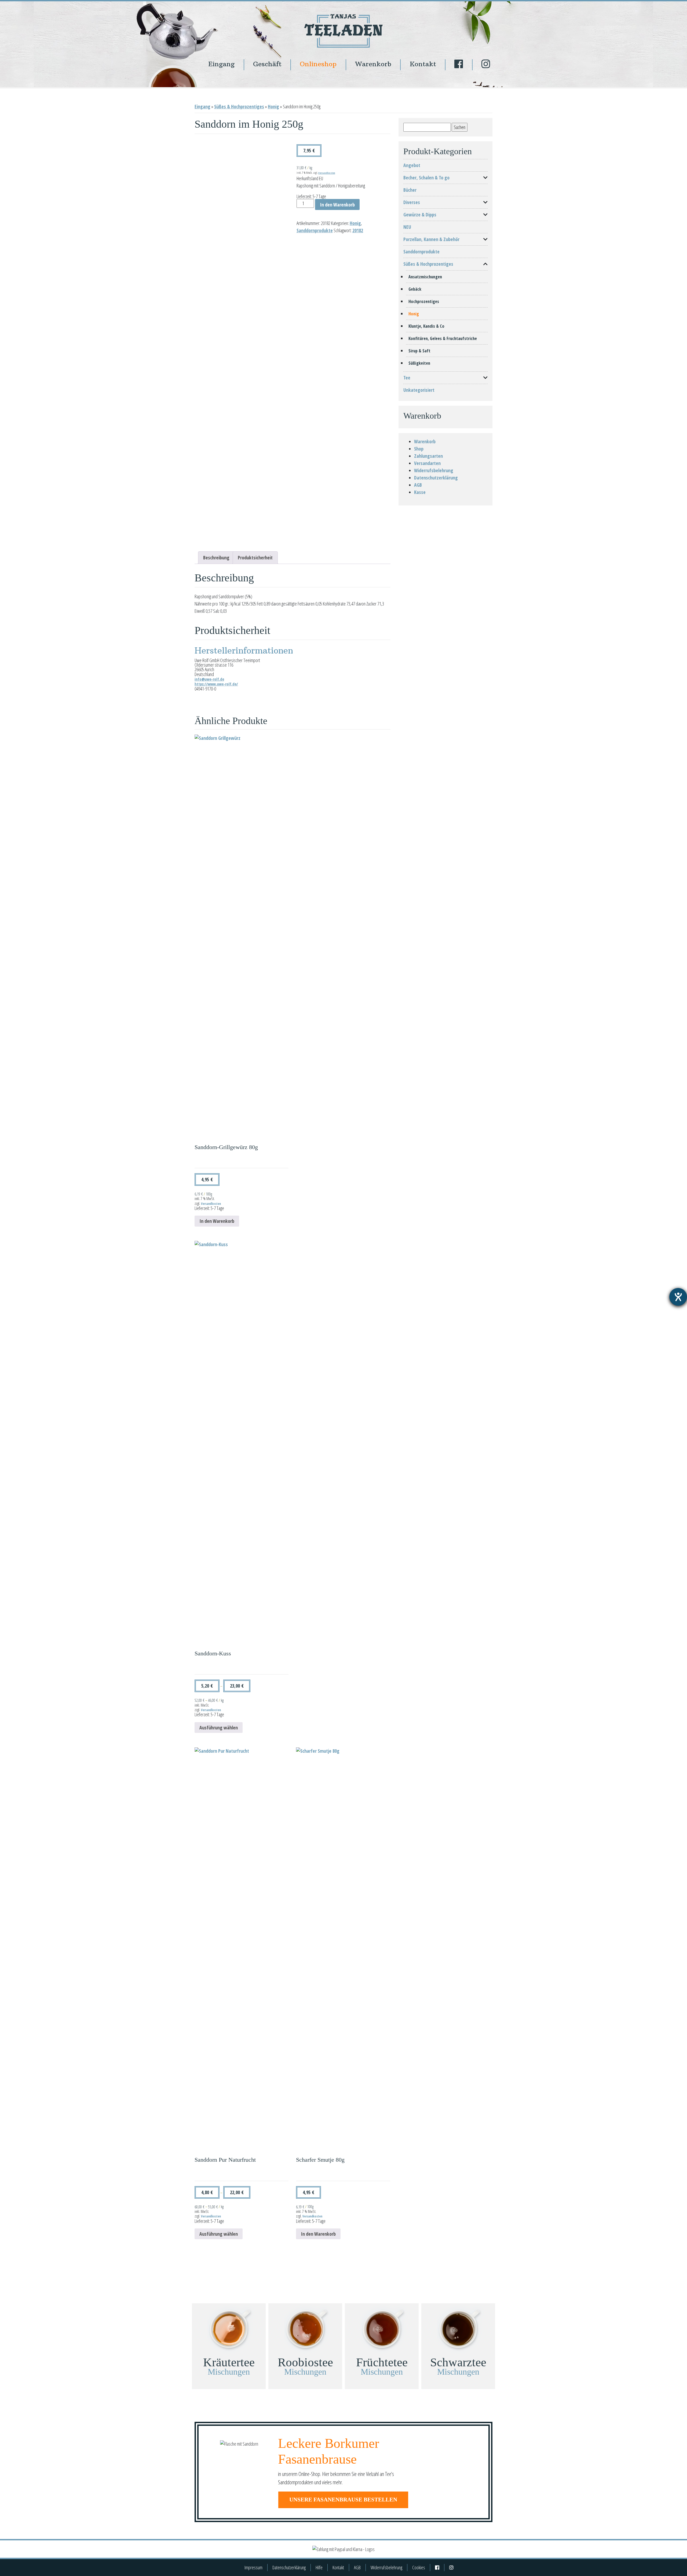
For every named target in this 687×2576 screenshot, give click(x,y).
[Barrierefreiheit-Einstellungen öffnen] (678, 1297)
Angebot (412, 165)
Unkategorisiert (419, 390)
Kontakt (423, 64)
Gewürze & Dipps (420, 215)
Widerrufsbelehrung (434, 470)
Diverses (412, 202)
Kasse (420, 492)
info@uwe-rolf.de (209, 679)
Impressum (253, 2567)
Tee (407, 378)
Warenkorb (373, 64)
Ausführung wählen (219, 1728)
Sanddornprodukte (315, 230)
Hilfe (319, 2567)
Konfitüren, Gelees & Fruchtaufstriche (443, 338)
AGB (418, 485)
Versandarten (427, 463)
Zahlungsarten (428, 456)
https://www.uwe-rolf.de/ (216, 684)
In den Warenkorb (337, 205)
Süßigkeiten (419, 363)
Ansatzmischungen (425, 277)
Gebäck (415, 289)
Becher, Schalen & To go (426, 178)
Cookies (419, 2567)
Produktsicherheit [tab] (255, 558)
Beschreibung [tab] (216, 558)
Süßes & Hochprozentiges (239, 106)
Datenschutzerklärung (436, 478)
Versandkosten (327, 173)
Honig (273, 106)
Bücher (410, 190)
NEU (407, 227)
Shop (419, 449)
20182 (358, 230)
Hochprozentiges (424, 301)
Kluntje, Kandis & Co (426, 326)
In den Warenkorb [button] (217, 1221)
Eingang (221, 64)
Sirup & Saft (419, 351)
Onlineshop (318, 64)
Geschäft (267, 64)
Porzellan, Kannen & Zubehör (431, 239)
